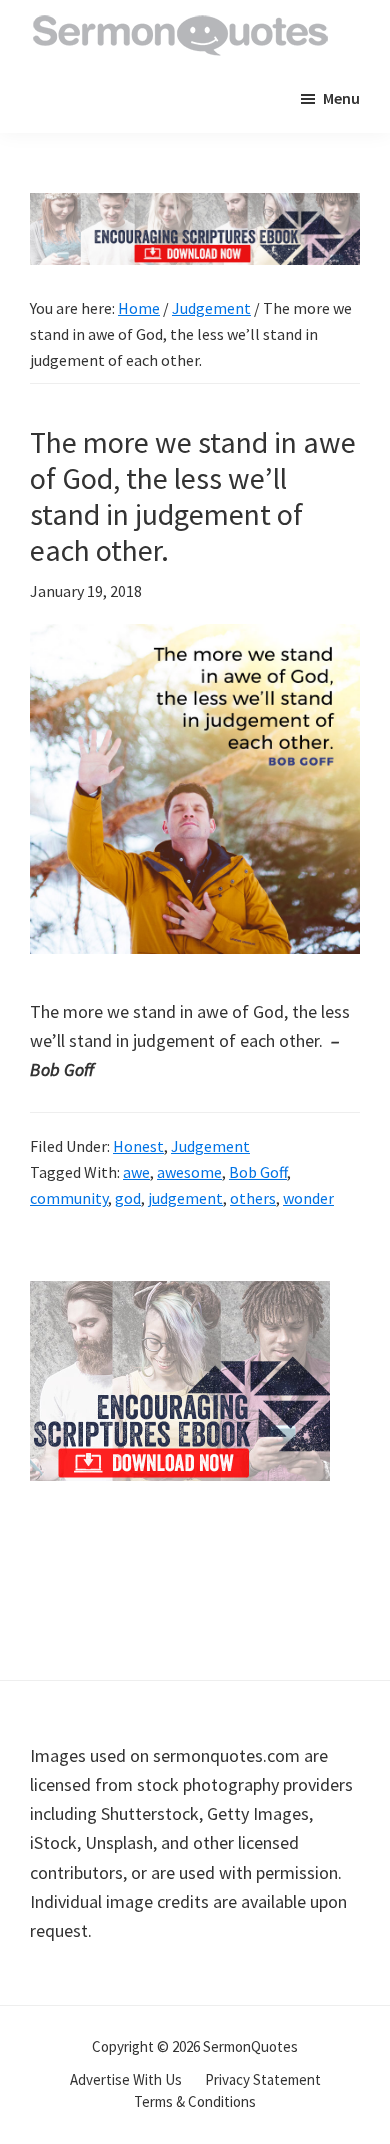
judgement (185, 1198)
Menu (341, 98)
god (128, 1198)
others (253, 1198)
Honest (138, 1146)
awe (136, 1172)
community (69, 1198)
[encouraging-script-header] (195, 207)
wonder (308, 1198)
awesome (189, 1172)
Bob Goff (258, 1172)
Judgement (210, 1146)
